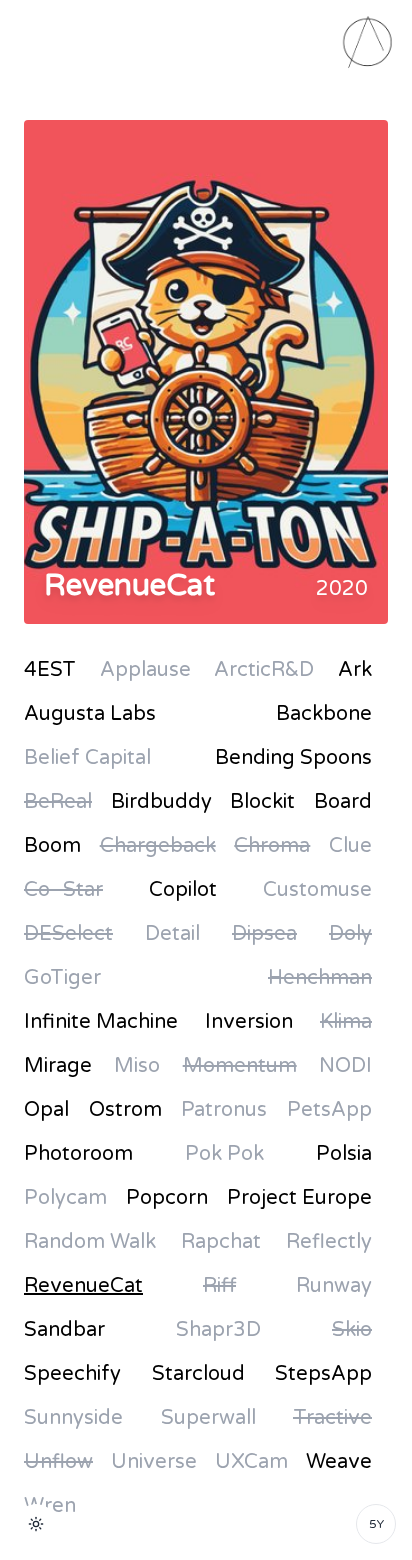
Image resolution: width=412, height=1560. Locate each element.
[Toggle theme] (36, 1524)
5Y (376, 1524)
